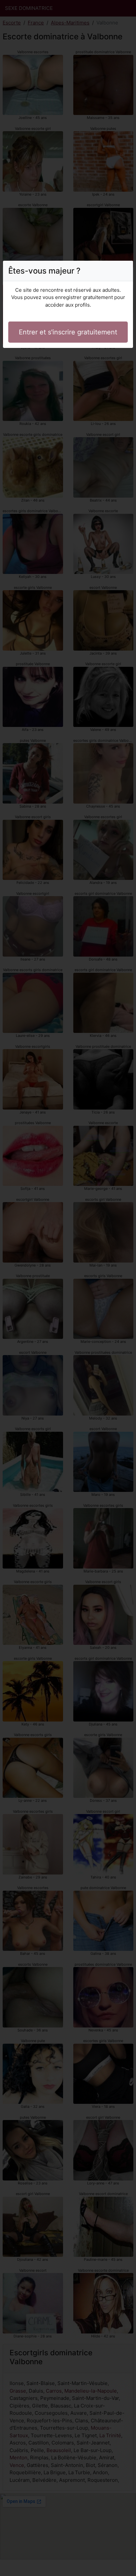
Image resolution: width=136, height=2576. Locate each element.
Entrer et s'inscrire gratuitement (68, 332)
